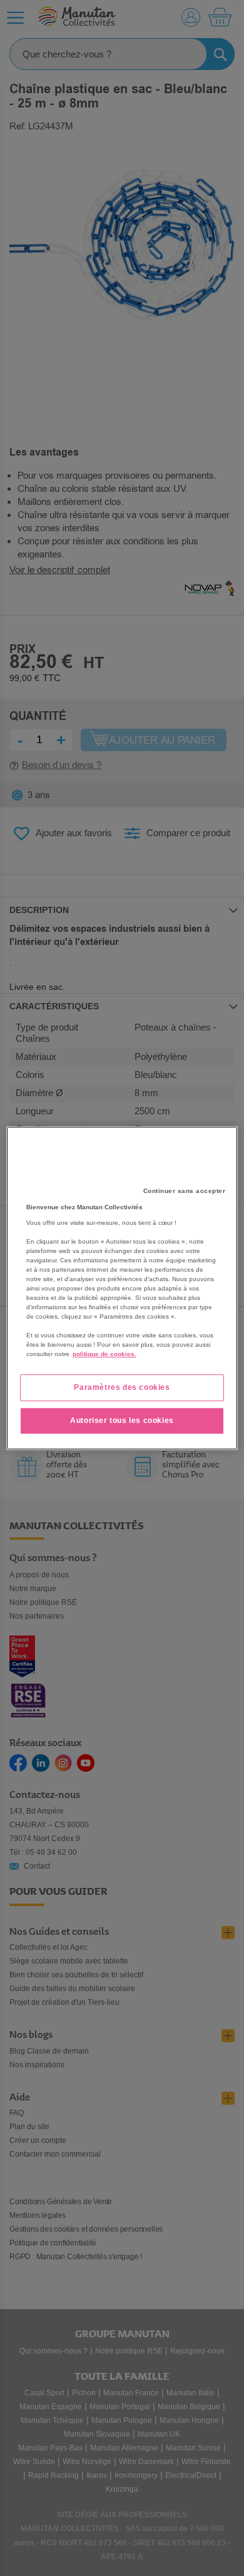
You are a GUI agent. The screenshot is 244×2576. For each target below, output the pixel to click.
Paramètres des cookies (122, 1387)
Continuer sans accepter (185, 1191)
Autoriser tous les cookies (122, 1420)
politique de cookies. (104, 1354)
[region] (122, 1288)
